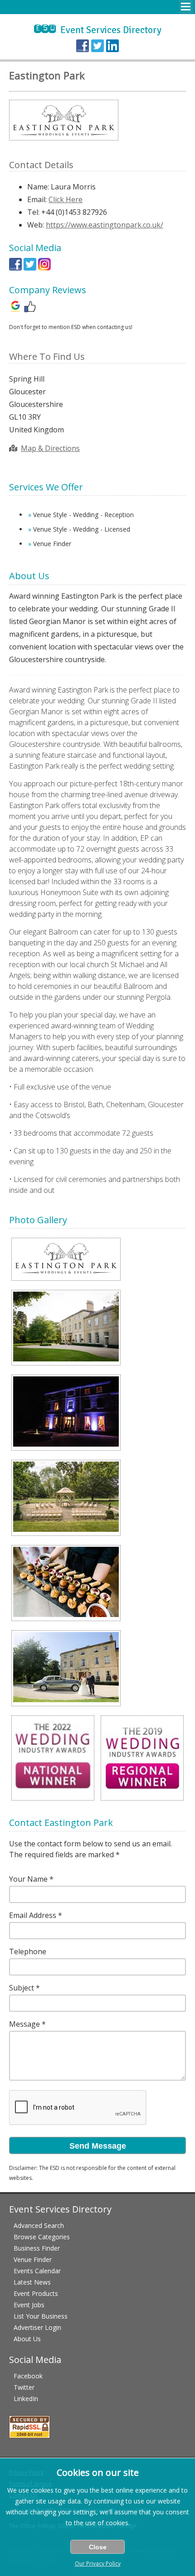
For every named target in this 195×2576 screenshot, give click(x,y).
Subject (22, 1988)
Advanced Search (39, 2225)
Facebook (28, 2376)
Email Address (33, 1915)
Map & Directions (50, 448)
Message (24, 2024)
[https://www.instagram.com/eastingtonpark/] (44, 268)
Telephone (28, 1951)
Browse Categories (42, 2237)
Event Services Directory (98, 30)
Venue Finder (33, 2259)
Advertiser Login (37, 2327)
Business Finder (37, 2248)
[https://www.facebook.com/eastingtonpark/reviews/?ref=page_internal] (30, 310)
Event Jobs (29, 2305)
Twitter (24, 2387)
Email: (37, 199)
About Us (27, 2339)
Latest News (32, 2282)
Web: (36, 225)
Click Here (66, 199)
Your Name (28, 1879)
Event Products (36, 2293)
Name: (38, 187)
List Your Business (41, 2316)
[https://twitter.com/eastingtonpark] (30, 268)
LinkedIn (26, 2399)
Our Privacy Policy (98, 2564)
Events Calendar (37, 2271)
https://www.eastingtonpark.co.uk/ (105, 225)
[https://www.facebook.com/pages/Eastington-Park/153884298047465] (15, 268)
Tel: (33, 212)
